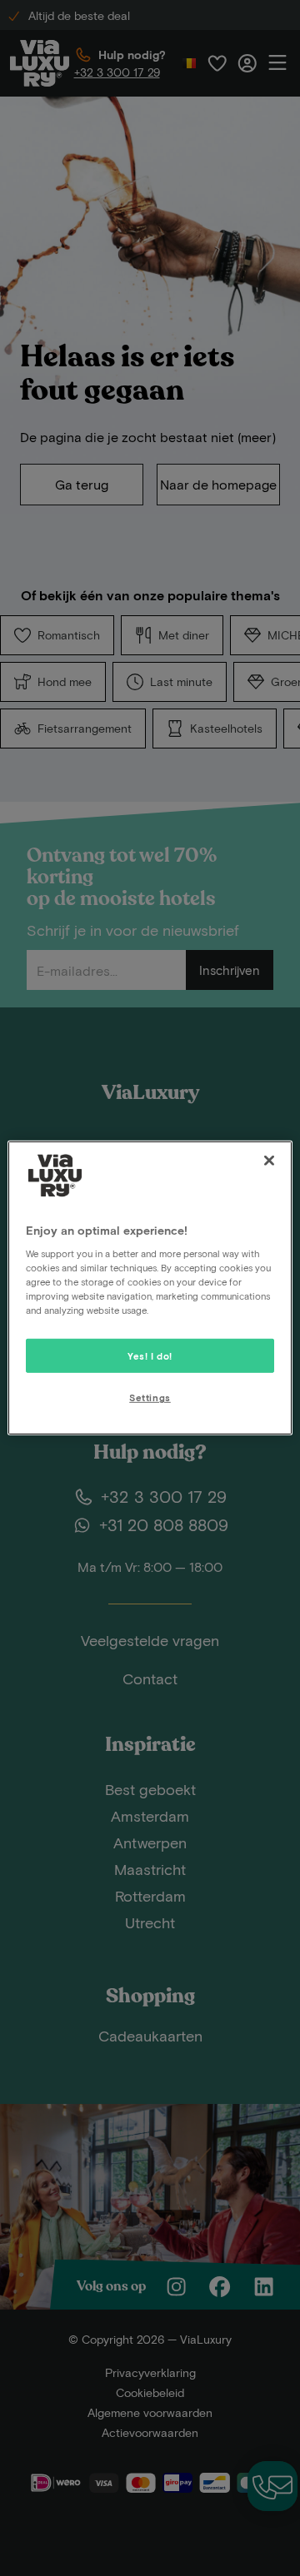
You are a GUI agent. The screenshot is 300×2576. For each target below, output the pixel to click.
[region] (150, 1288)
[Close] (269, 1161)
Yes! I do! (150, 1355)
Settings (150, 1397)
